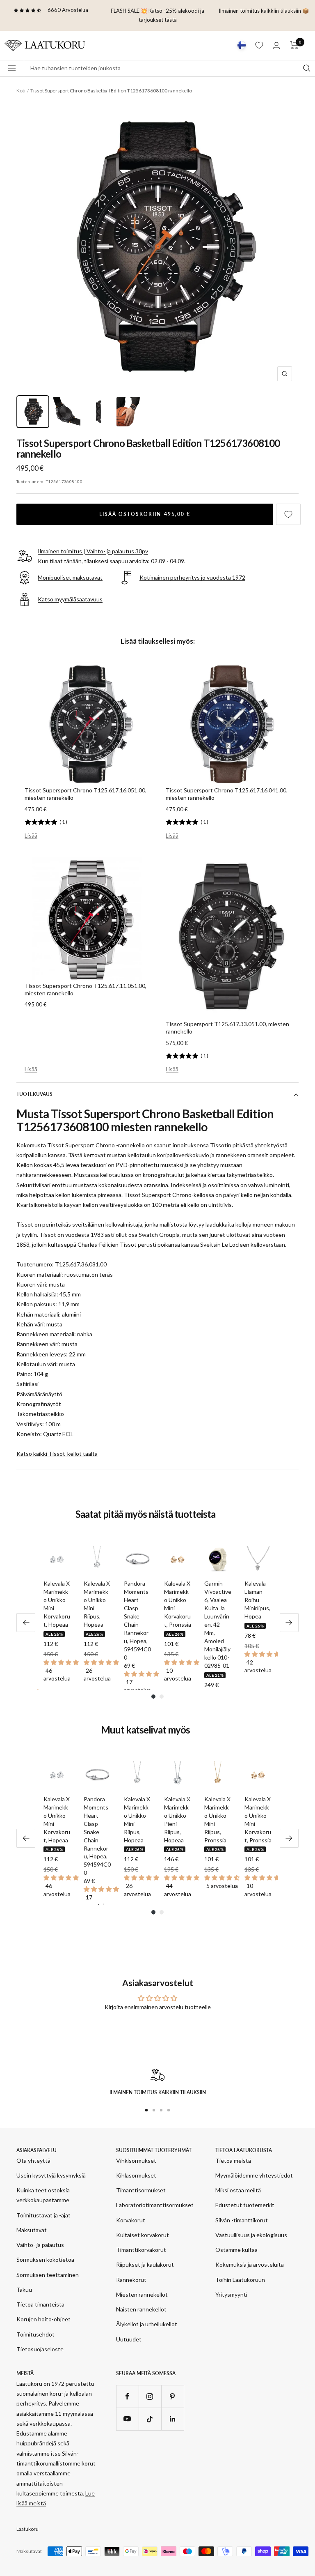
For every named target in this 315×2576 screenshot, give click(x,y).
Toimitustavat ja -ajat (43, 2215)
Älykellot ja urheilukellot (147, 2324)
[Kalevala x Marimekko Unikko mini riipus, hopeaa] (97, 1559)
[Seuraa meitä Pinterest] (172, 2396)
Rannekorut (131, 2280)
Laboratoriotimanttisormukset (155, 2205)
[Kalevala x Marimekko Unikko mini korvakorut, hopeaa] (57, 1559)
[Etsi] (307, 68)
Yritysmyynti (231, 2294)
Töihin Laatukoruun (240, 2280)
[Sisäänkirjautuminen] (276, 45)
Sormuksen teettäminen (48, 2275)
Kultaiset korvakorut (143, 2235)
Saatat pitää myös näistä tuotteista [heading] (145, 1514)
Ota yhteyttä (33, 2160)
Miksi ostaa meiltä (238, 2190)
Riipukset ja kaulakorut (145, 2264)
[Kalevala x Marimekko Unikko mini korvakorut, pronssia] (178, 1559)
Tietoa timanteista (40, 2304)
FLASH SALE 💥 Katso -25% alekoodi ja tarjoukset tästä (157, 15)
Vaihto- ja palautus (40, 2245)
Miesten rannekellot (142, 2294)
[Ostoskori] (294, 45)
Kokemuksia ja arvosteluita (250, 2264)
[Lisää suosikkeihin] (288, 514)
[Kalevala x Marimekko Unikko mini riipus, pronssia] (218, 1775)
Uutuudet (129, 2339)
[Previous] (26, 1623)
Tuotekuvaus (34, 1094)
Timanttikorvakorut (141, 2250)
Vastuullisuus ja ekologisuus (251, 2235)
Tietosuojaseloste (40, 2349)
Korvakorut (131, 2220)
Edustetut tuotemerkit (245, 2205)
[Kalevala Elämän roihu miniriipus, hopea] (258, 1559)
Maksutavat (32, 2230)
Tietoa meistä (233, 2160)
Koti (21, 91)
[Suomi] (242, 45)
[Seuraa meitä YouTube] (127, 2419)
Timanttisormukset (141, 2190)
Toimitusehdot (35, 2334)
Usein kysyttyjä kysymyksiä (51, 2175)
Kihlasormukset (136, 2175)
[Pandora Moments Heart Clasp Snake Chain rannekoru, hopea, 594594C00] (137, 1559)
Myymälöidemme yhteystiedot (254, 2175)
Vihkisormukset (136, 2160)
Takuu (24, 2289)
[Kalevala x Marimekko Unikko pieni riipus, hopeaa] (178, 1775)
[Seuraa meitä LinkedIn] (172, 2419)
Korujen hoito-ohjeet (43, 2319)
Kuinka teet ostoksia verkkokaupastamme (43, 2195)
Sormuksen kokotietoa (45, 2259)
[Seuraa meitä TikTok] (150, 2419)
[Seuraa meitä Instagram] (150, 2396)
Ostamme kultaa (236, 2250)
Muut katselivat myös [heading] (145, 1730)
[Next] (289, 1623)
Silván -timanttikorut (242, 2220)
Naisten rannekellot (141, 2309)
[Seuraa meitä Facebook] (127, 2396)
